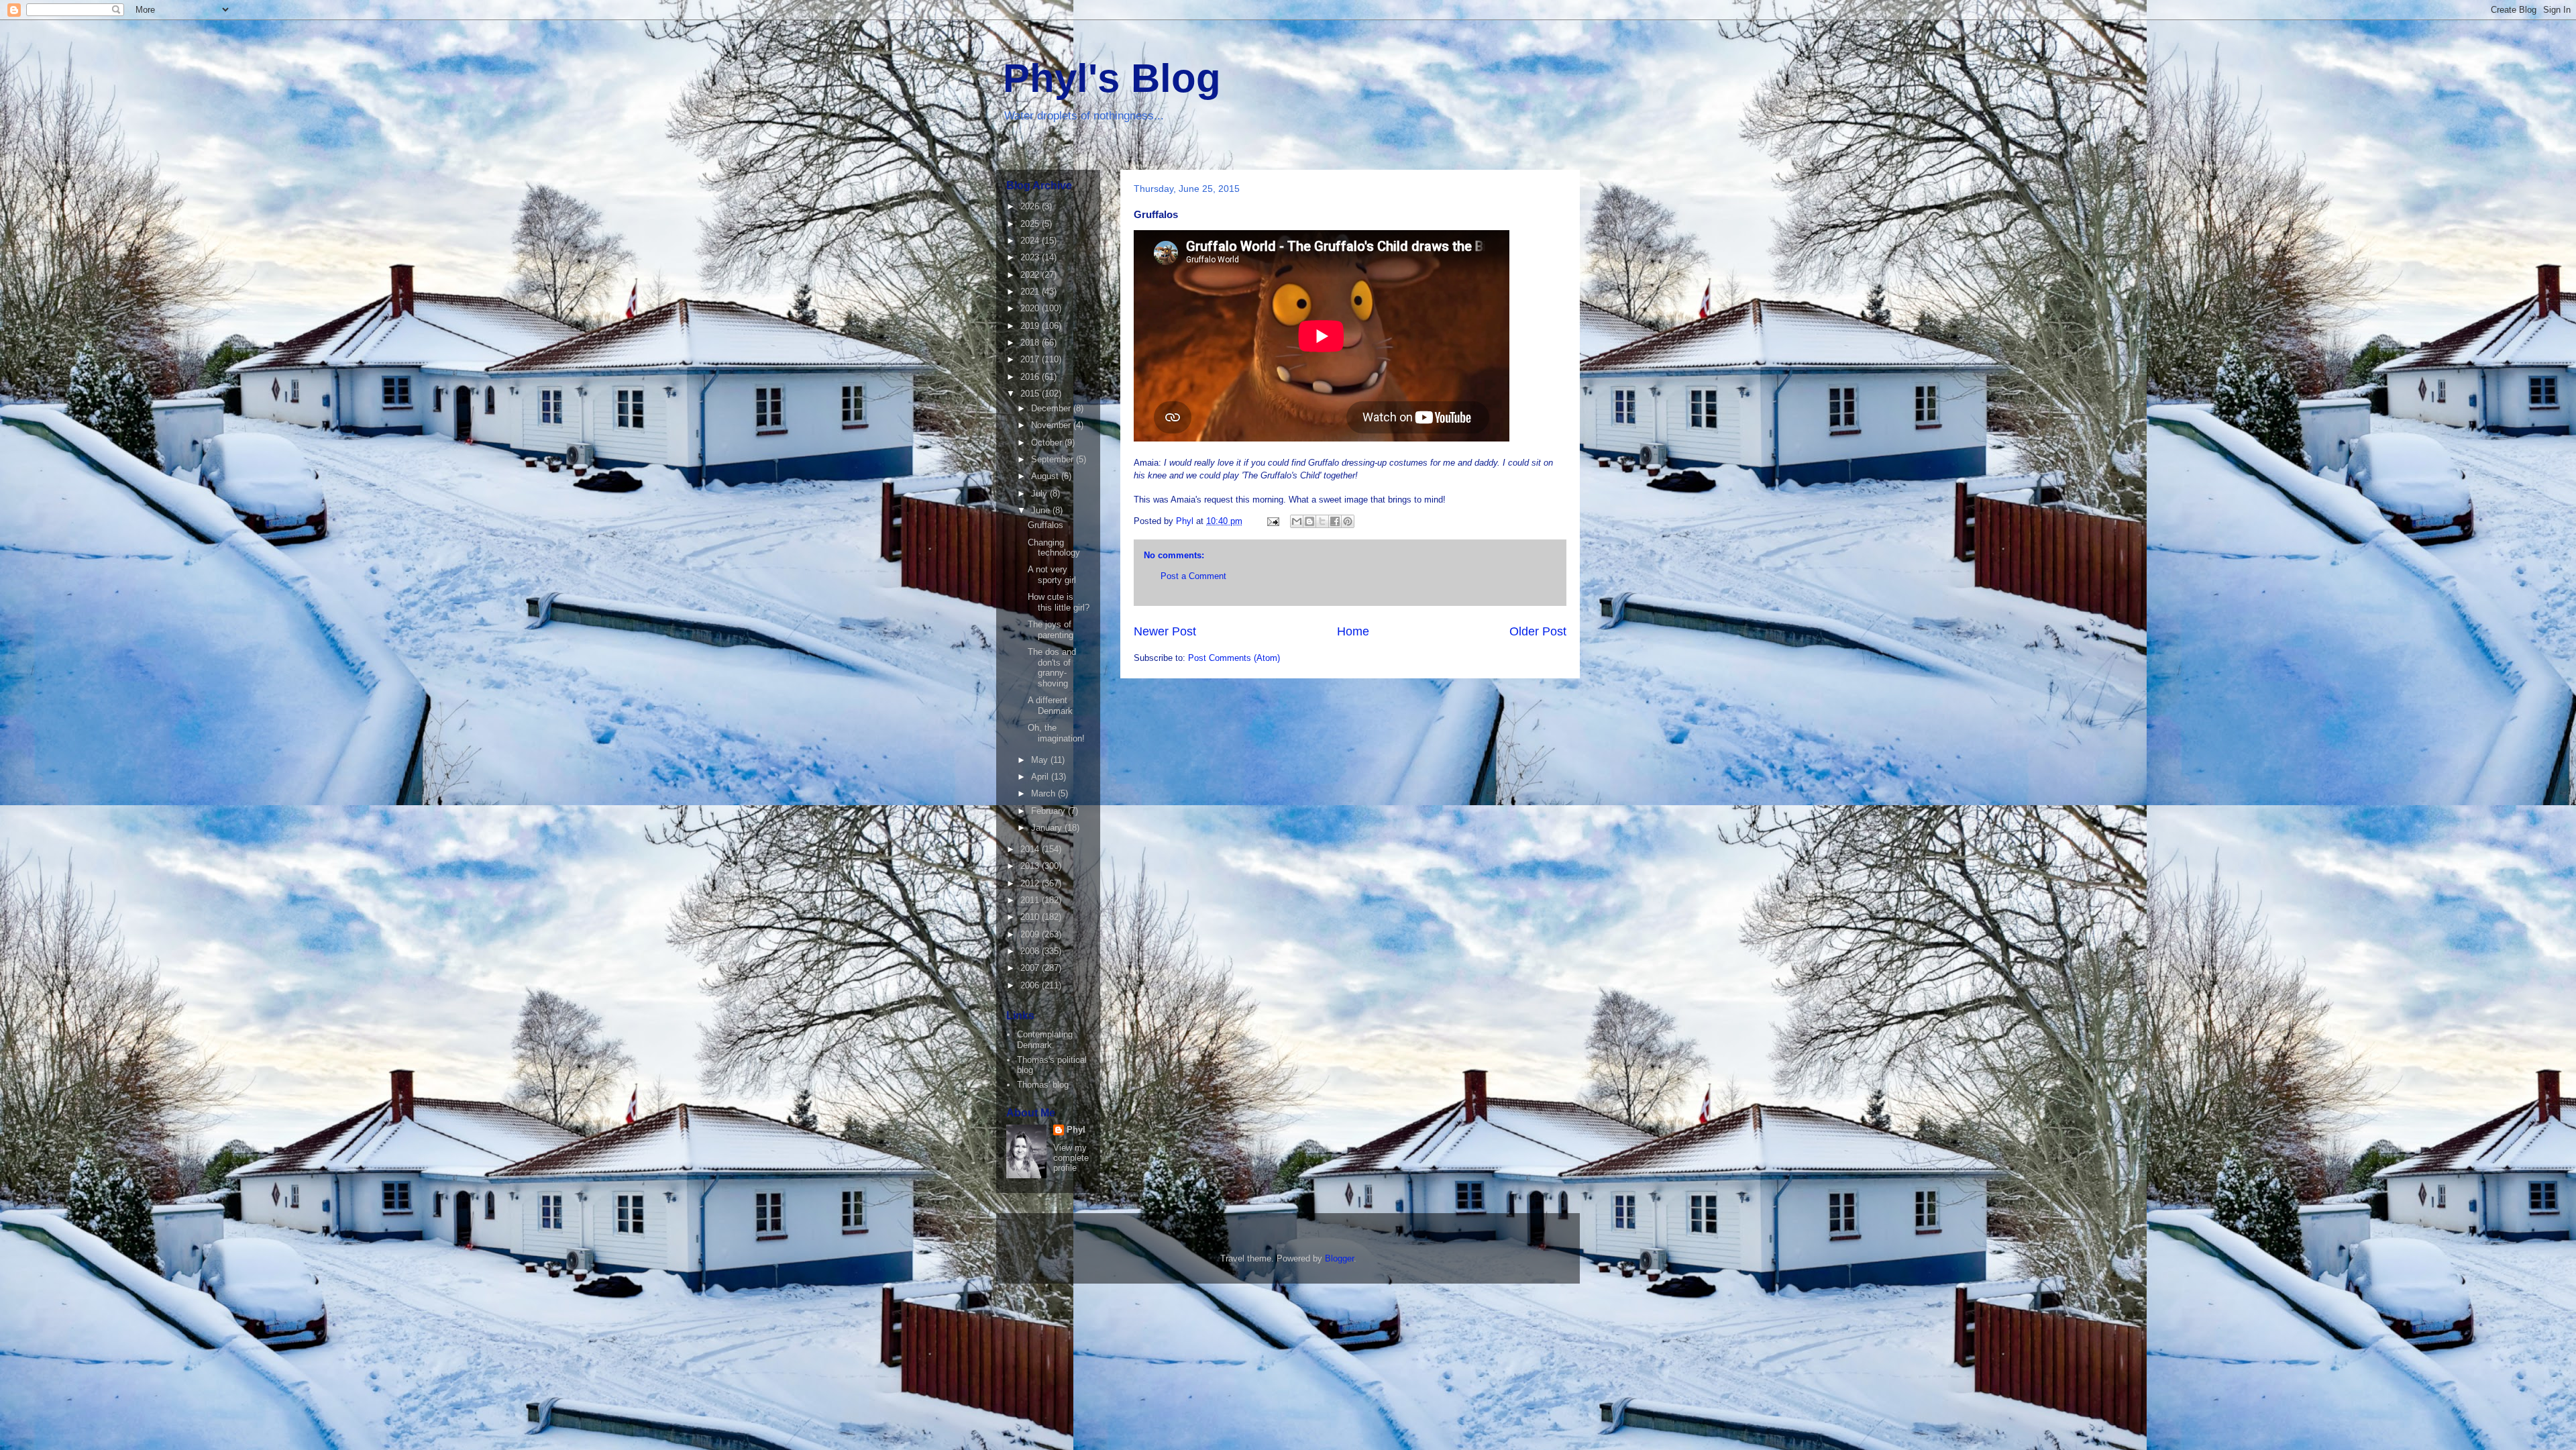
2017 (1031, 359)
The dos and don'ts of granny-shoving (1052, 668)
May (1041, 760)
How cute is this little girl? (1059, 602)
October (1048, 443)
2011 (1031, 900)
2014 (1031, 849)
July (1040, 494)
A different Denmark (1050, 706)
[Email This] (1297, 521)
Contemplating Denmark (1045, 1040)
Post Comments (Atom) (1234, 658)
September (1054, 459)
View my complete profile (1071, 1158)
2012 (1031, 883)
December (1052, 408)
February (1050, 811)
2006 (1031, 985)
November (1052, 425)
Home (1353, 631)
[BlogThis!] (1309, 521)
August (1046, 476)
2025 (1031, 224)
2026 (1031, 206)
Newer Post (1165, 631)
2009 (1031, 934)
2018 (1031, 343)
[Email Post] (1272, 521)
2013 (1031, 866)
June (1042, 510)
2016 (1031, 377)
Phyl (1076, 1130)
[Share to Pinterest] (1348, 521)
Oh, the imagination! (1056, 733)
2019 (1031, 326)
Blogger (1339, 1258)
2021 (1031, 292)
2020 (1031, 308)
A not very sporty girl (1052, 575)
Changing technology (1054, 548)
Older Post (1538, 631)
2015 (1031, 394)
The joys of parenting (1051, 630)
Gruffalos (1045, 525)
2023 (1031, 257)
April (1041, 777)
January (1048, 828)
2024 (1031, 241)
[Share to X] (1322, 521)
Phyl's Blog (1112, 78)
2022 (1031, 275)
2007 (1031, 968)
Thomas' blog (1043, 1085)
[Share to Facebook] (1335, 521)
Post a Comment (1193, 576)
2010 (1031, 917)
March (1044, 793)
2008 (1031, 951)
